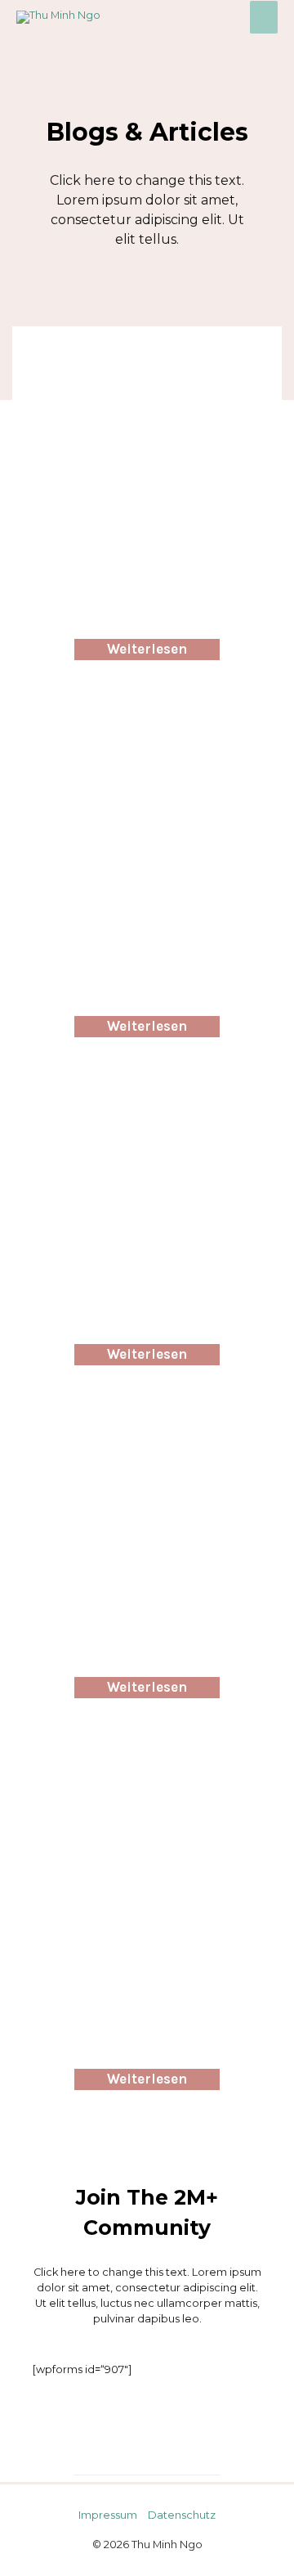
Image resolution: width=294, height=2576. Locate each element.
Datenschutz (182, 2515)
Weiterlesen (147, 649)
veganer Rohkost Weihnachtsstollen (147, 1454)
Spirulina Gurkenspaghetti (147, 1787)
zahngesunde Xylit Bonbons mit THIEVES (147, 384)
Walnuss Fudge (147, 1113)
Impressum (108, 2515)
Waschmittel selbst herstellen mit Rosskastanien (147, 761)
